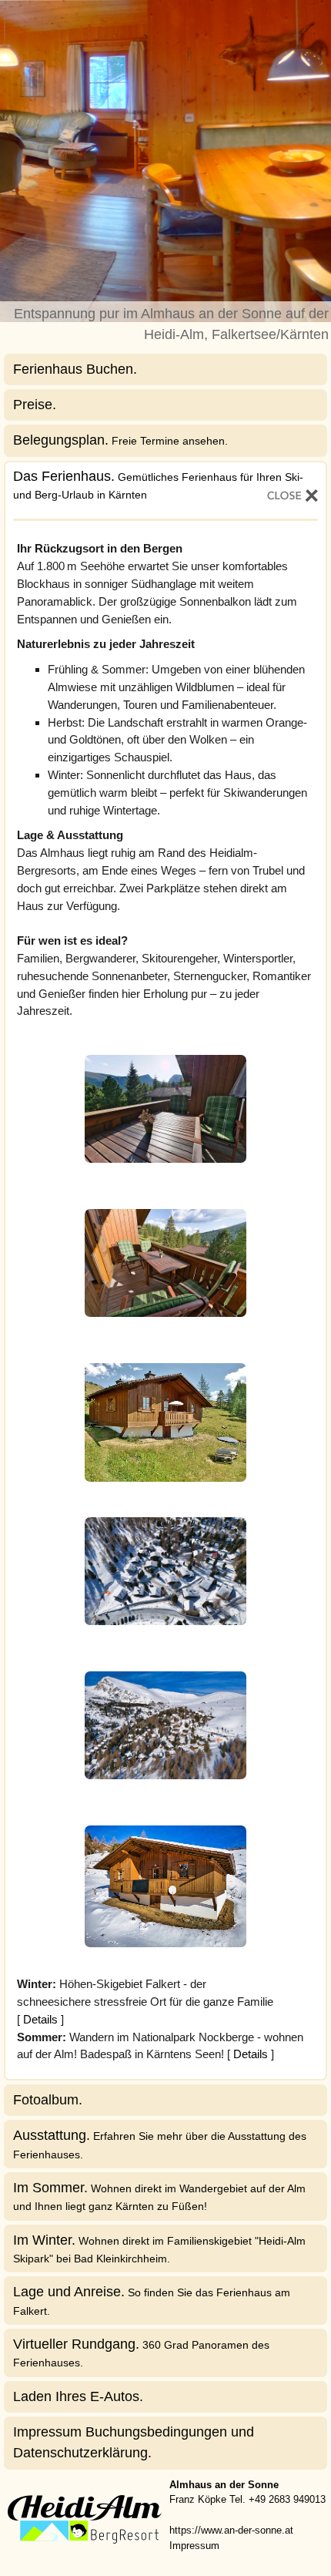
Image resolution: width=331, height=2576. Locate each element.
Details (40, 2019)
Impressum (194, 2546)
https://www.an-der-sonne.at (231, 2530)
